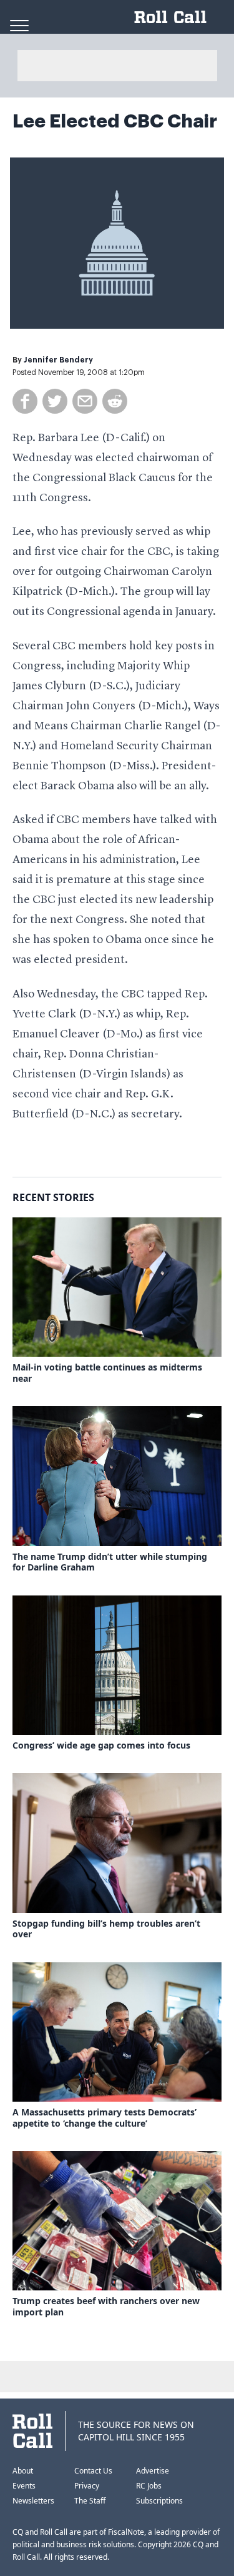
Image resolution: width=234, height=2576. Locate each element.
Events (24, 2486)
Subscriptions (159, 2501)
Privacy (87, 2486)
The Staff (90, 2501)
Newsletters (33, 2501)
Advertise (153, 2471)
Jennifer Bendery (58, 360)
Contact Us (93, 2471)
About (23, 2471)
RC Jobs (149, 2486)
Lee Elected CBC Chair (115, 121)
